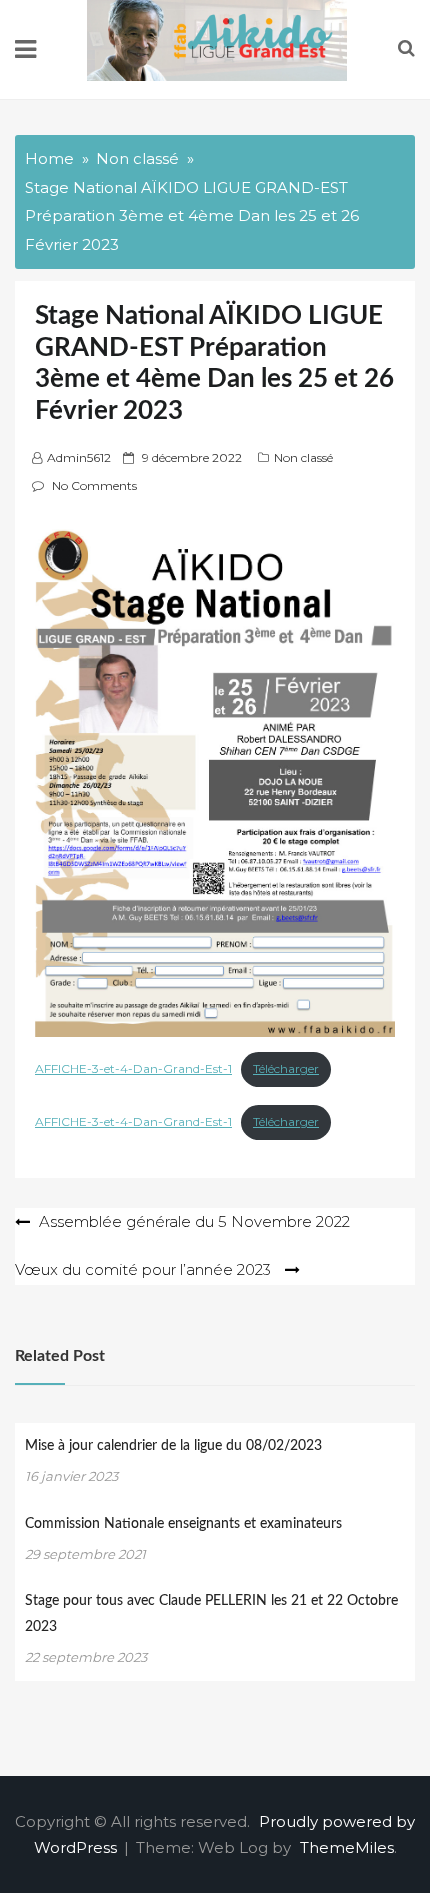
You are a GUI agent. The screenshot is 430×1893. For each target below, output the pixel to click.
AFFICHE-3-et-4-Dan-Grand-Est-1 (133, 1068)
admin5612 (79, 457)
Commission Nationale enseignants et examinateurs (183, 1524)
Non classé (303, 457)
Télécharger (286, 1068)
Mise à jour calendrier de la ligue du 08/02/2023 (173, 1446)
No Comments (94, 485)
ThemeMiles (347, 1847)
